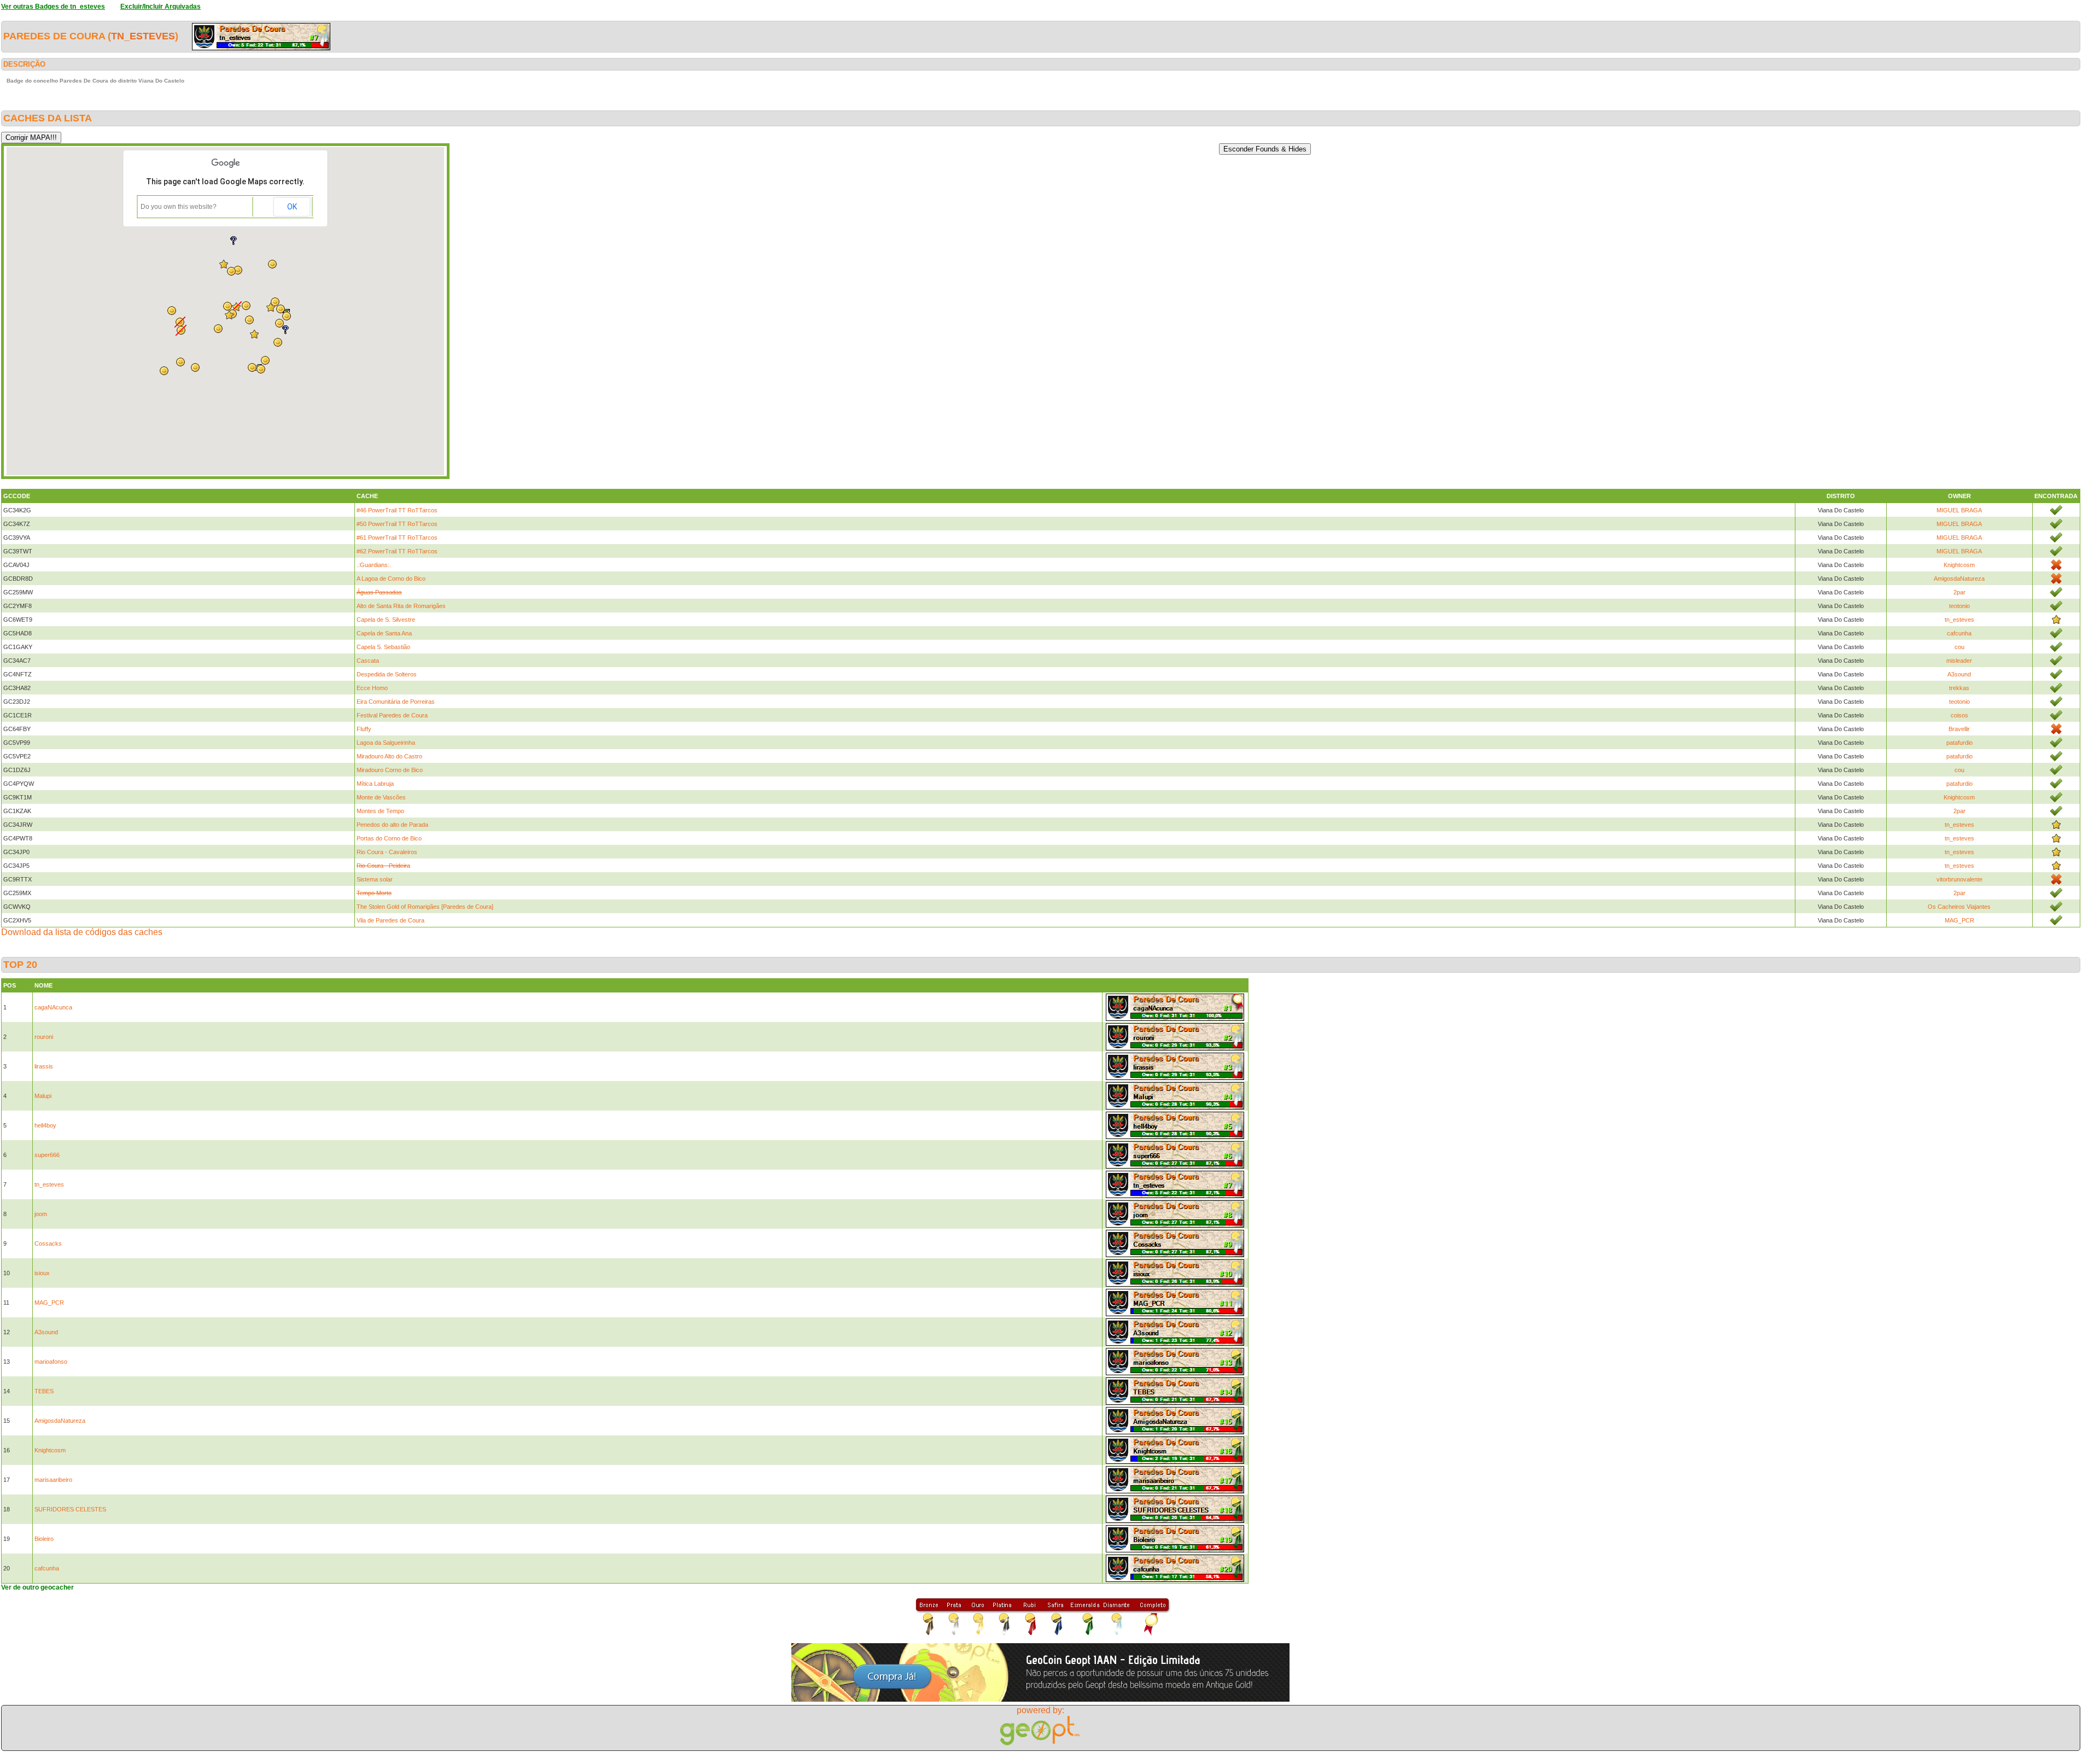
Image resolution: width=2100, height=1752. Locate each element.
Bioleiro (44, 1539)
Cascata (368, 661)
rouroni (44, 1037)
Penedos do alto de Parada (392, 825)
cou (1959, 647)
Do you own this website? (179, 207)
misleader (1959, 661)
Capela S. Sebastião (383, 647)
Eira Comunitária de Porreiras (396, 702)
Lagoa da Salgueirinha (386, 743)
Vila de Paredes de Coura (390, 920)
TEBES (44, 1391)
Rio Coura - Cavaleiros (387, 852)
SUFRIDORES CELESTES (70, 1509)
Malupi (43, 1096)
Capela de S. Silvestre (386, 620)
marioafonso (51, 1362)
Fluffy (364, 729)
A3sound (1959, 674)
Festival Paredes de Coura (392, 715)
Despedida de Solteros (387, 674)
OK (292, 207)
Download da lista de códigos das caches (82, 932)
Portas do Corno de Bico (389, 838)
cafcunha (1959, 633)
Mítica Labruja (375, 784)
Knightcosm (1959, 565)
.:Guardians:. (374, 565)
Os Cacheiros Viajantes (1959, 907)
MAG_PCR (1959, 920)
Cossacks (48, 1243)
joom (41, 1214)
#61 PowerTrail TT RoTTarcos (397, 538)
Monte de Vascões (381, 797)
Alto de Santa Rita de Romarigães (401, 606)
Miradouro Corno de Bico (390, 770)
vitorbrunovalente (1959, 879)
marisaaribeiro (53, 1480)
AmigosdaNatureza (1959, 579)
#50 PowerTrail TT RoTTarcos (397, 524)
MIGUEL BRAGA (1959, 510)
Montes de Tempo (380, 811)
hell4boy (45, 1125)
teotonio (1959, 606)
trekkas (1959, 688)
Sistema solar (375, 879)
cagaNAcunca (53, 1007)
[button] (261, 369)
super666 (47, 1155)
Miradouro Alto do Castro (389, 756)
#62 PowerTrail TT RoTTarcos (397, 551)
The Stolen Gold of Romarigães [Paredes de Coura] (425, 907)
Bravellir (1959, 729)
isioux (42, 1273)
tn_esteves (143, 36)
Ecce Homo (372, 688)
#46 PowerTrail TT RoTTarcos (397, 510)
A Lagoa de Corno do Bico (391, 579)
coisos (1959, 715)
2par (1959, 592)
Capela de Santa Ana (384, 633)
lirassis (44, 1066)
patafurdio (1959, 743)
